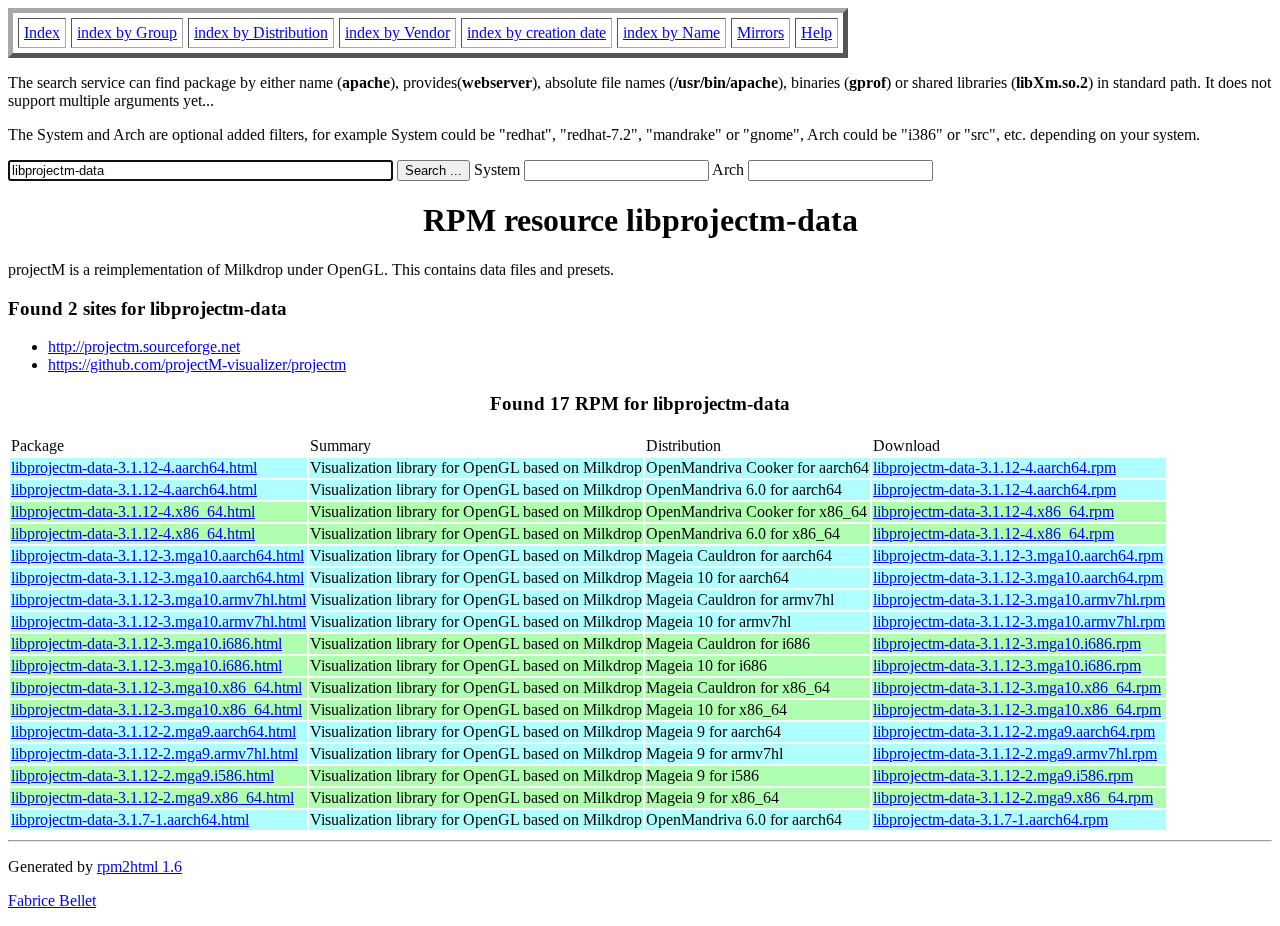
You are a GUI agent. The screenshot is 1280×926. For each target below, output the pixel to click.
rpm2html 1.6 (139, 866)
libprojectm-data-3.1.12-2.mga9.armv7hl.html (154, 753)
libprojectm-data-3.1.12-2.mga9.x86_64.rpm (1013, 797)
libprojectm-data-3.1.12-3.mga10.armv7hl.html (158, 599)
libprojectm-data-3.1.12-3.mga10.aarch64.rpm (1018, 555)
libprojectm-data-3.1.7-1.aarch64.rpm (990, 819)
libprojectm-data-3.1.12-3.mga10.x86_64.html (156, 687)
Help (816, 32)
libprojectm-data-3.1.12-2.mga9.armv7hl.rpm (1015, 753)
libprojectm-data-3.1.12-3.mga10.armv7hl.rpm (1019, 599)
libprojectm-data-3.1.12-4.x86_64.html (133, 511)
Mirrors (760, 32)
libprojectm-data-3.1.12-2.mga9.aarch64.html (153, 731)
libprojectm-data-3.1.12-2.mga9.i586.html (142, 775)
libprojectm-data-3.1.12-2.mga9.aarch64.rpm (1014, 731)
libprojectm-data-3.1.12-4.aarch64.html (134, 467)
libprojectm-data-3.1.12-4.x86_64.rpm (993, 511)
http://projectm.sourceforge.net (144, 346)
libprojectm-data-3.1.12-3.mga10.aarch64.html (157, 555)
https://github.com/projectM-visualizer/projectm (197, 364)
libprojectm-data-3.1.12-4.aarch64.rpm (994, 467)
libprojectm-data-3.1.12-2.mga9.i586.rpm (1003, 775)
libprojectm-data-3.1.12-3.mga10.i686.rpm (1007, 643)
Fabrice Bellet (52, 900)
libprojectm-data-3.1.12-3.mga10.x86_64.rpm (1017, 687)
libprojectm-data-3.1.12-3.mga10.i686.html (146, 643)
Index (42, 32)
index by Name (671, 32)
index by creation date (536, 32)
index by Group (127, 32)
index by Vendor (397, 32)
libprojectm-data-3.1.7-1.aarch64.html (130, 819)
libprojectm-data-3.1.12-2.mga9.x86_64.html (152, 797)
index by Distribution (261, 32)
